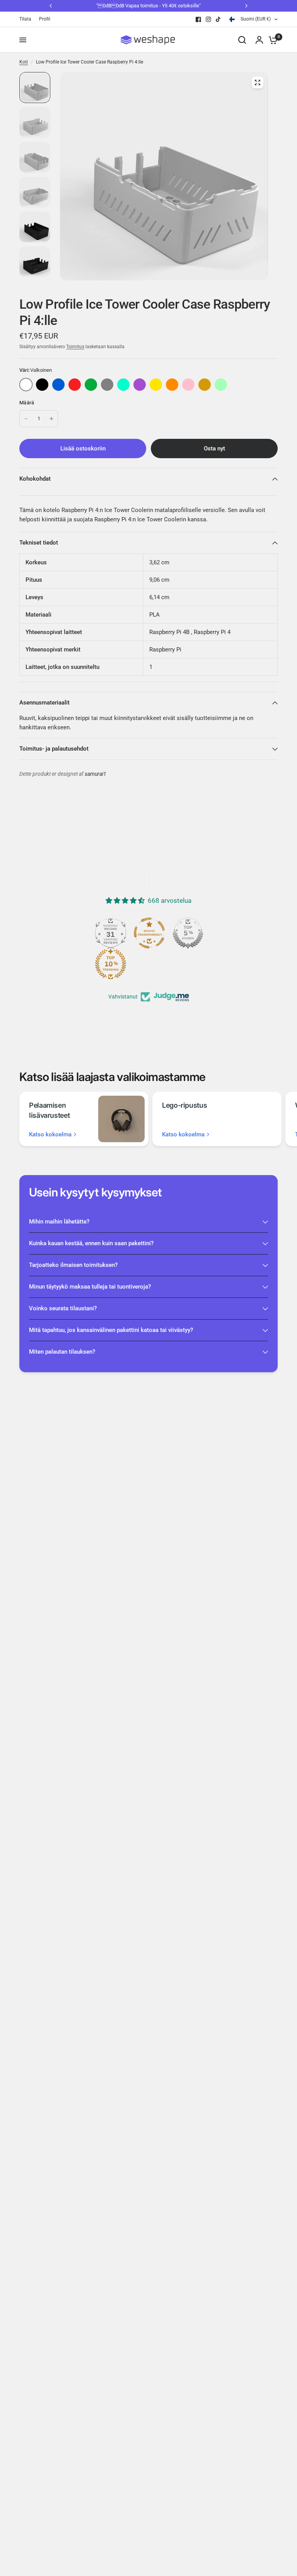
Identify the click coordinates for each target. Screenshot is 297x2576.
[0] (271, 40)
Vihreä (91, 385)
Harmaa (107, 385)
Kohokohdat (35, 479)
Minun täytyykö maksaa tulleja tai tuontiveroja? (90, 1287)
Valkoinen (26, 385)
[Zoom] (258, 82)
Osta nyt (214, 449)
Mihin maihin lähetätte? (59, 1222)
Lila (140, 385)
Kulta (205, 385)
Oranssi (172, 385)
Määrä (27, 403)
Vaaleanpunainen (188, 385)
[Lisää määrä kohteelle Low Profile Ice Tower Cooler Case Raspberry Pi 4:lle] (51, 419)
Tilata (25, 19)
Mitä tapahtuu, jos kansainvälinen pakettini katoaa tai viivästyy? (111, 1330)
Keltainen (156, 385)
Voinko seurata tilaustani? (63, 1308)
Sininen (58, 385)
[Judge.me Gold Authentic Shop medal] (166, 933)
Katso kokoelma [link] (50, 1135)
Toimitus (75, 347)
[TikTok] (218, 19)
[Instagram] (208, 19)
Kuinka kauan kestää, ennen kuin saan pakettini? (91, 1243)
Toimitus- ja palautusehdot (54, 749)
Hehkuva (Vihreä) (221, 385)
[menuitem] (27, 19)
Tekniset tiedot (39, 543)
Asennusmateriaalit (44, 703)
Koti (24, 62)
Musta (42, 385)
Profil (45, 19)
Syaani (123, 385)
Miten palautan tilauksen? (62, 1352)
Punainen (75, 385)
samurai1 (96, 774)
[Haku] (242, 40)
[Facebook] (198, 19)
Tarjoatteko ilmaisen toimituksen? (73, 1265)
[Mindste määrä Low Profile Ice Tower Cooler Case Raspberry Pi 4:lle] (26, 419)
